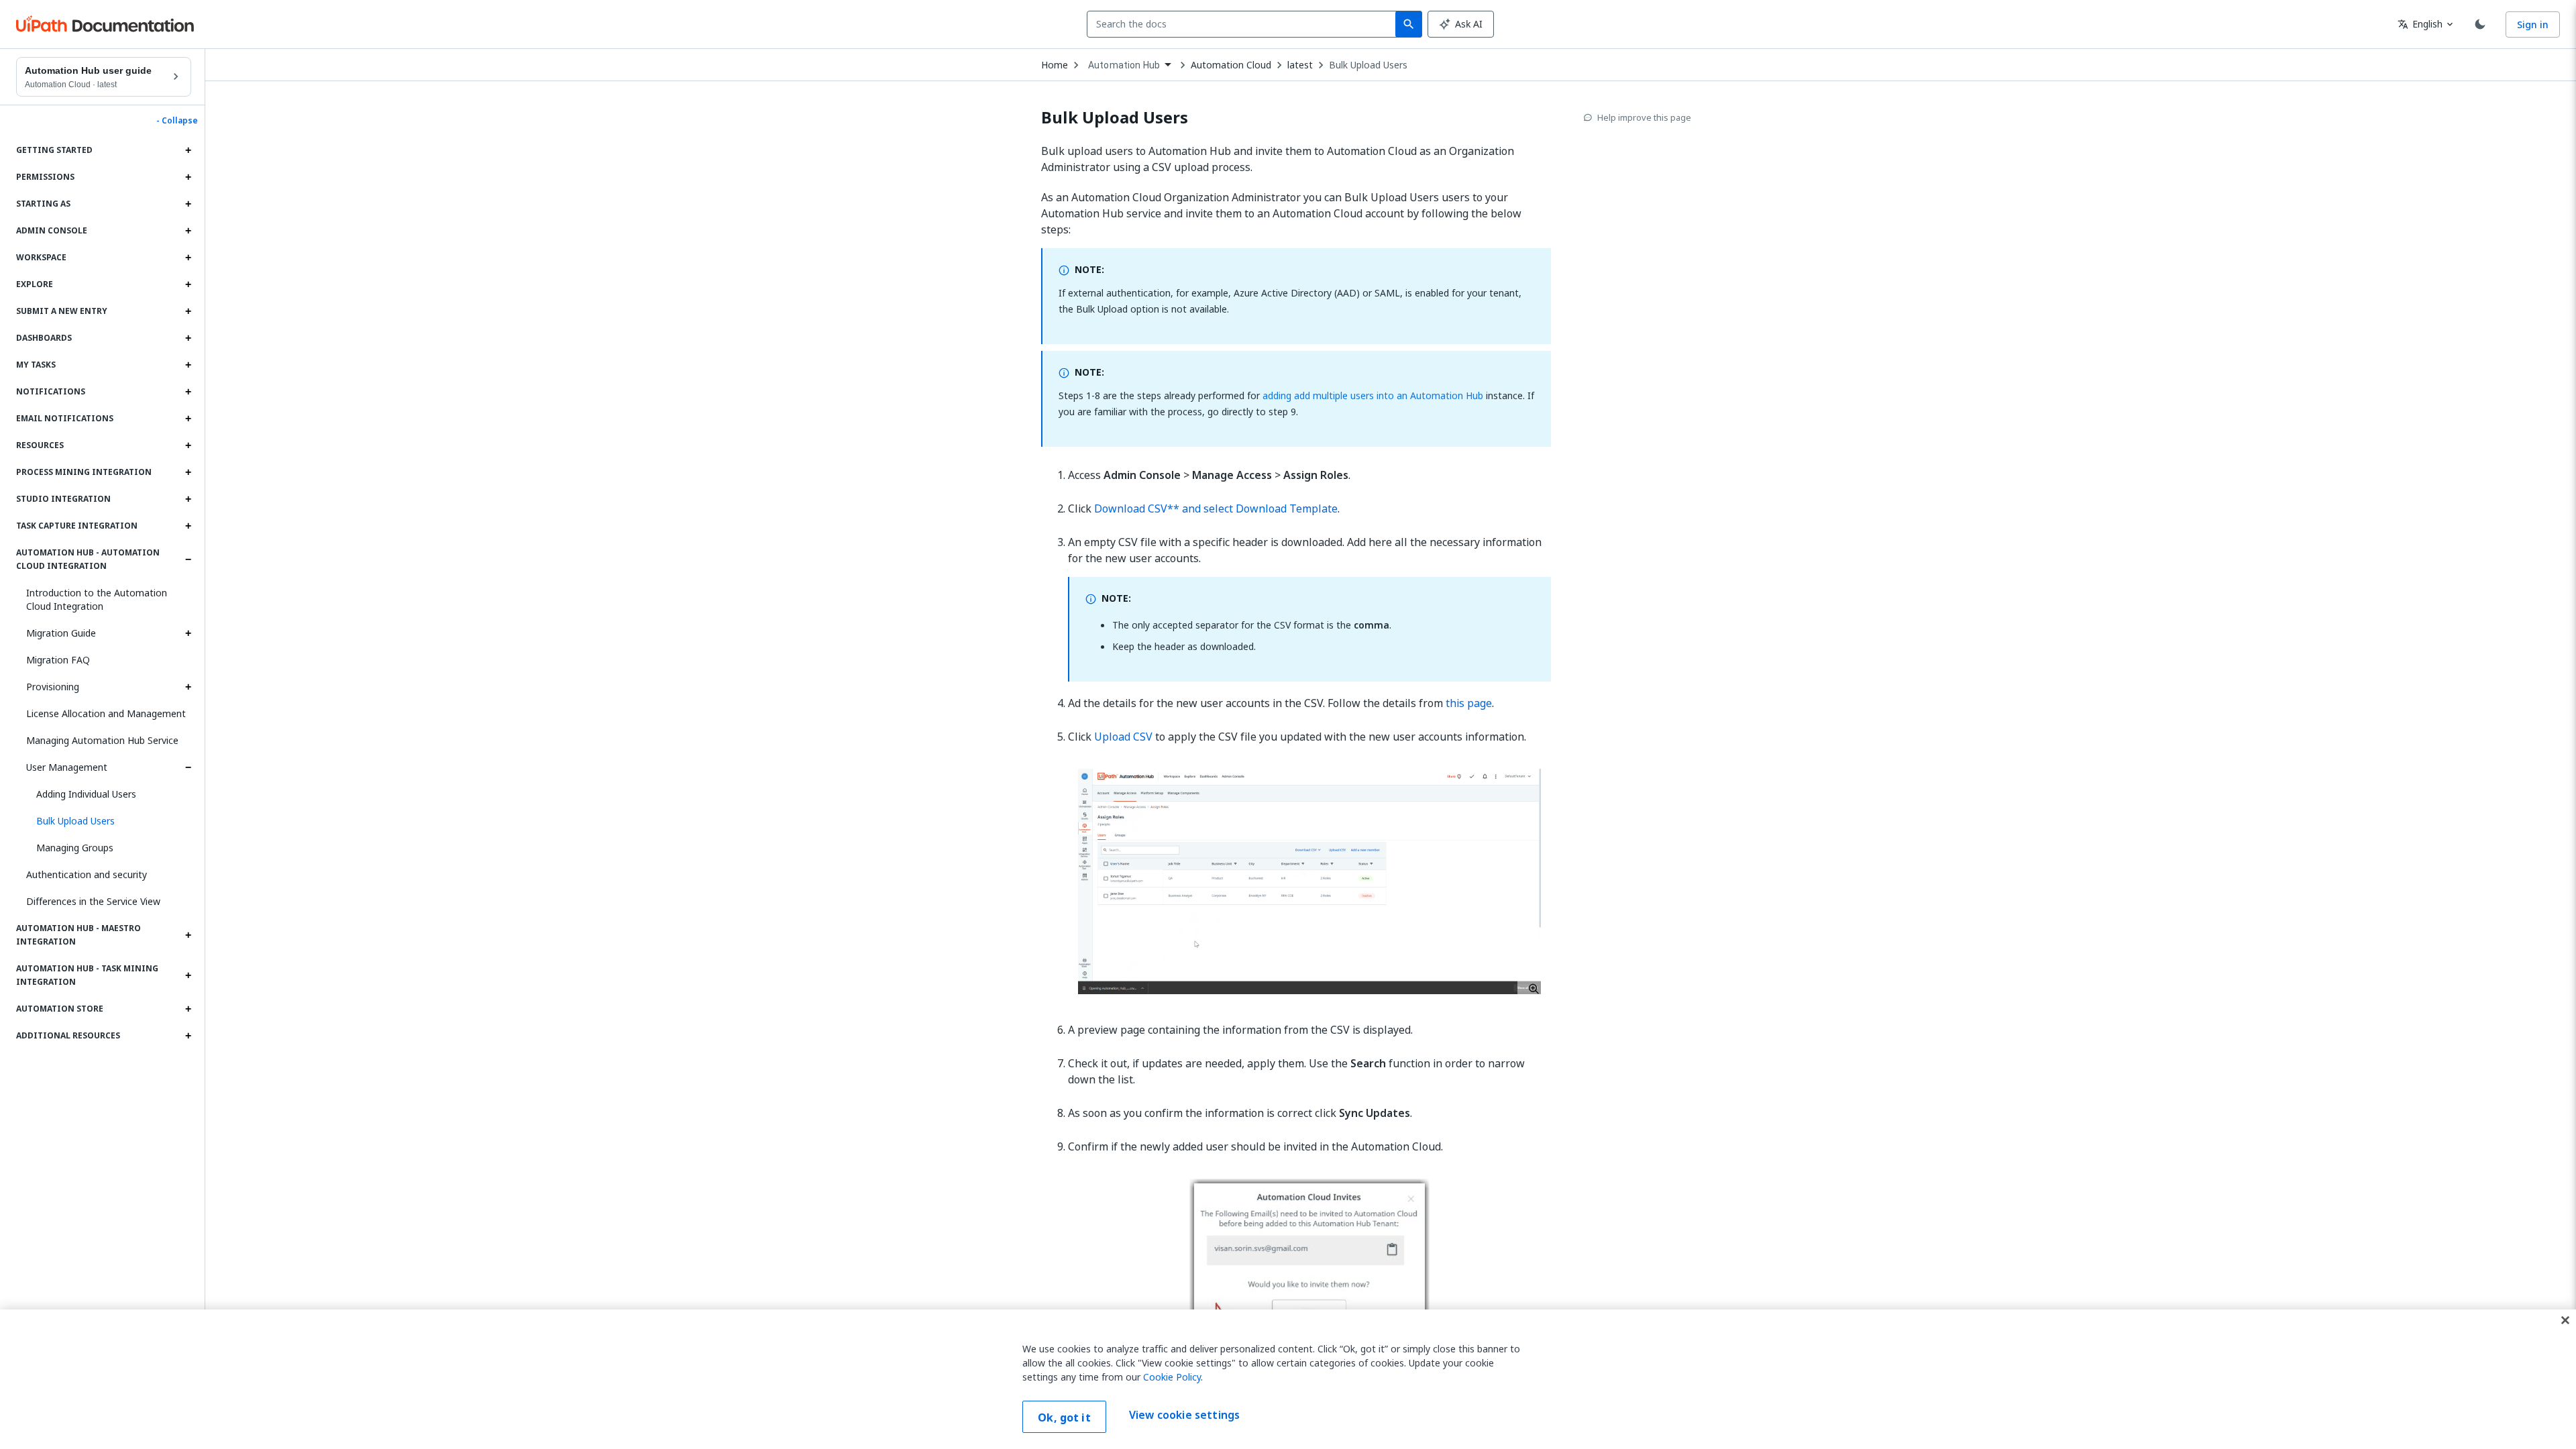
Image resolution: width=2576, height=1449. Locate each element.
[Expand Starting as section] (188, 204)
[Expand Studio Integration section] (188, 499)
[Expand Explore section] (188, 284)
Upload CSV (1123, 737)
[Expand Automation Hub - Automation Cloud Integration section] (188, 559)
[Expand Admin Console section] (188, 231)
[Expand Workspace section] (188, 258)
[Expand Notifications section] (188, 392)
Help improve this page (1644, 117)
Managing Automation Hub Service (102, 740)
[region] (1288, 1379)
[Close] (2565, 1320)
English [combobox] (2420, 24)
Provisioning (53, 687)
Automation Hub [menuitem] (1124, 65)
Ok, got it (1064, 1417)
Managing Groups (75, 848)
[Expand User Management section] (188, 767)
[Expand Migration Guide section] (188, 633)
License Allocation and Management (106, 713)
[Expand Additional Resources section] (188, 1036)
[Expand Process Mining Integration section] (188, 472)
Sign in (2533, 24)
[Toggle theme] (2480, 24)
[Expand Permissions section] (188, 177)
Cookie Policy (1172, 1377)
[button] (109, 821)
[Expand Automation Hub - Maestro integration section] (188, 935)
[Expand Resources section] (188, 445)
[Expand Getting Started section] (188, 150)
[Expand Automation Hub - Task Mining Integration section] (188, 975)
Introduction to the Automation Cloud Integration (97, 599)
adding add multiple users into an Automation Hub (1373, 395)
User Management (67, 767)
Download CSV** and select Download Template (1216, 508)
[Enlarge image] (1309, 881)
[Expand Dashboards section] (188, 338)
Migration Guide (61, 633)
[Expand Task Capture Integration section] (188, 526)
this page (1469, 703)
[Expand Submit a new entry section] (188, 311)
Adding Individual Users (86, 794)
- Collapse (177, 121)
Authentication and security (87, 874)
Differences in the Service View (93, 901)
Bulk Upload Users (1368, 65)
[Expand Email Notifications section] (188, 419)
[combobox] (1244, 24)
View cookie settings (1184, 1415)
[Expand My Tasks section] (188, 365)
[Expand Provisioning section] (188, 687)
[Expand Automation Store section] (188, 1009)
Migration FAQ (58, 660)
